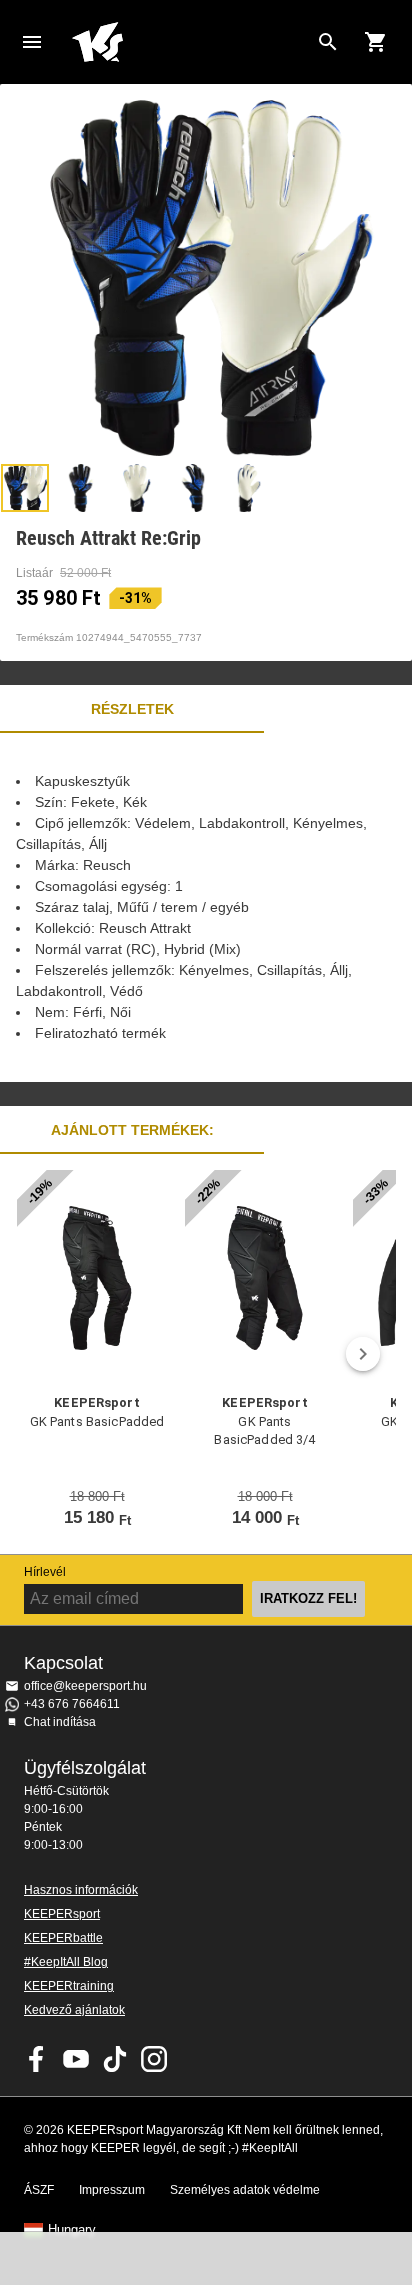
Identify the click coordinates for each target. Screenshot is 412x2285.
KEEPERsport (62, 1914)
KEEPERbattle (63, 1938)
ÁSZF (39, 2190)
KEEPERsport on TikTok (115, 2059)
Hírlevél (45, 1572)
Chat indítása (60, 1722)
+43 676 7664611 (72, 1704)
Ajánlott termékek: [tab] (132, 1130)
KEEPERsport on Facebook (37, 2059)
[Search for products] (328, 42)
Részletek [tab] (132, 709)
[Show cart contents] (376, 42)
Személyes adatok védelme (245, 2190)
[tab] (25, 488)
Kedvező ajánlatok (74, 2010)
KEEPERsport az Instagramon (154, 2059)
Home (190, 42)
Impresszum (112, 2190)
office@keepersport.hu (85, 1686)
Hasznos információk (81, 1890)
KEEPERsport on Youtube (76, 2059)
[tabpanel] (206, 907)
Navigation (32, 42)
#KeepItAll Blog (66, 1962)
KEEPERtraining (69, 1986)
